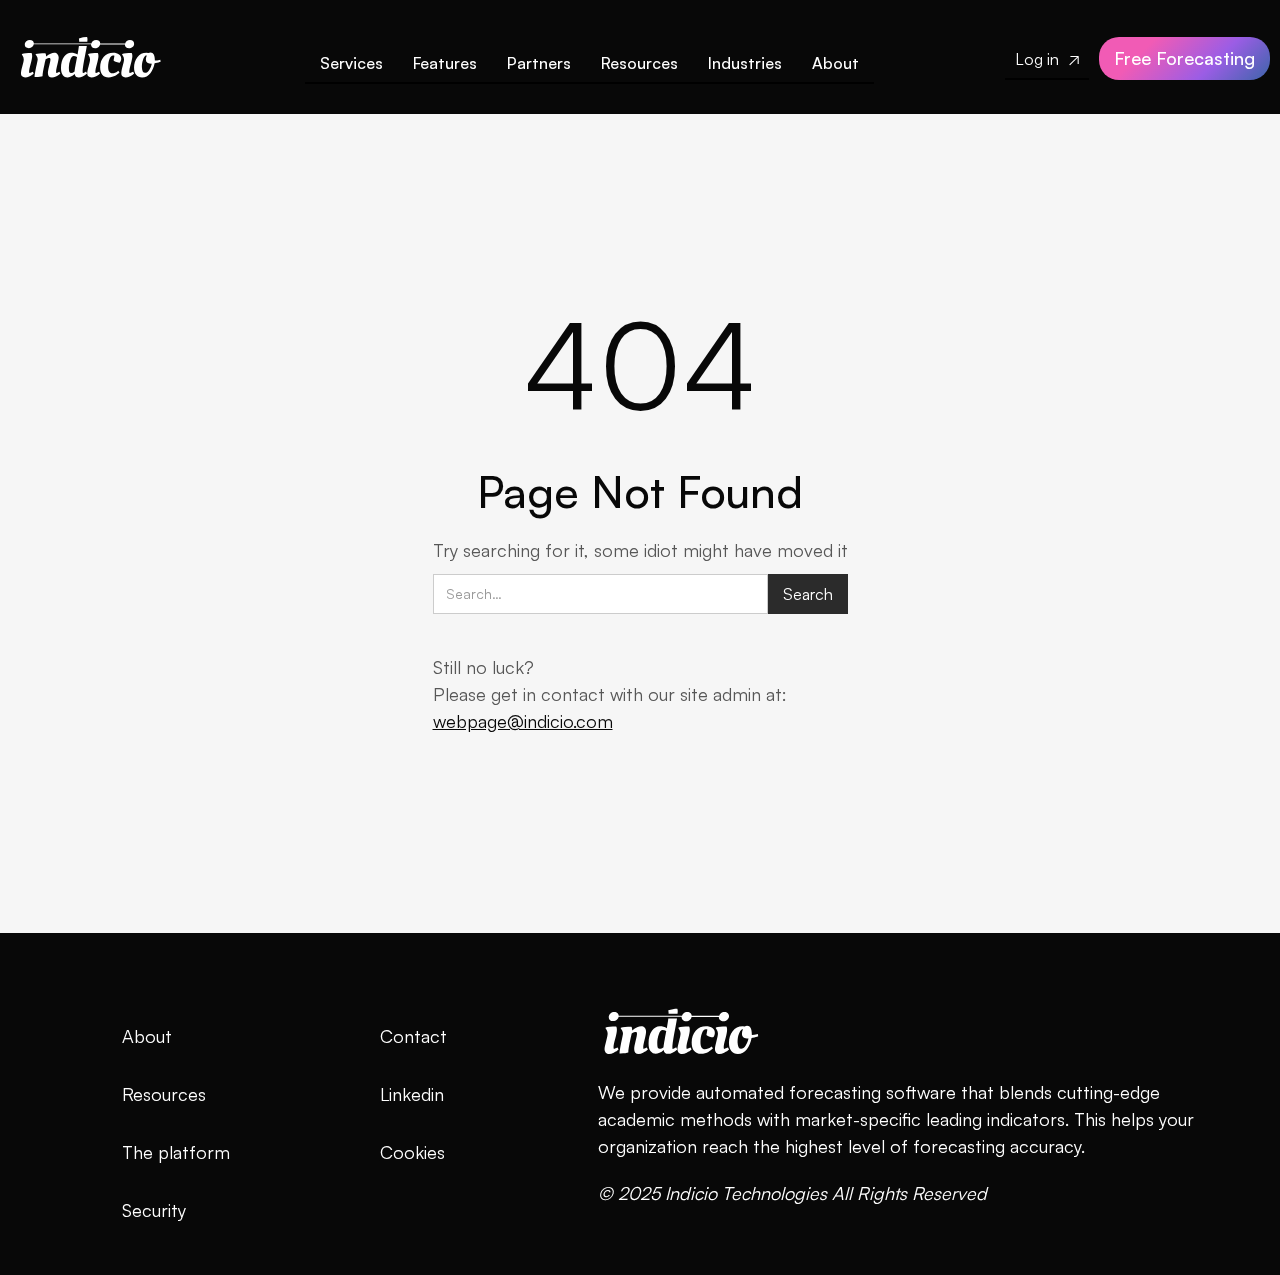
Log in (1047, 59)
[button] (445, 67)
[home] (90, 52)
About (835, 63)
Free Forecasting (1184, 58)
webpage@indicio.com (523, 721)
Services (351, 63)
